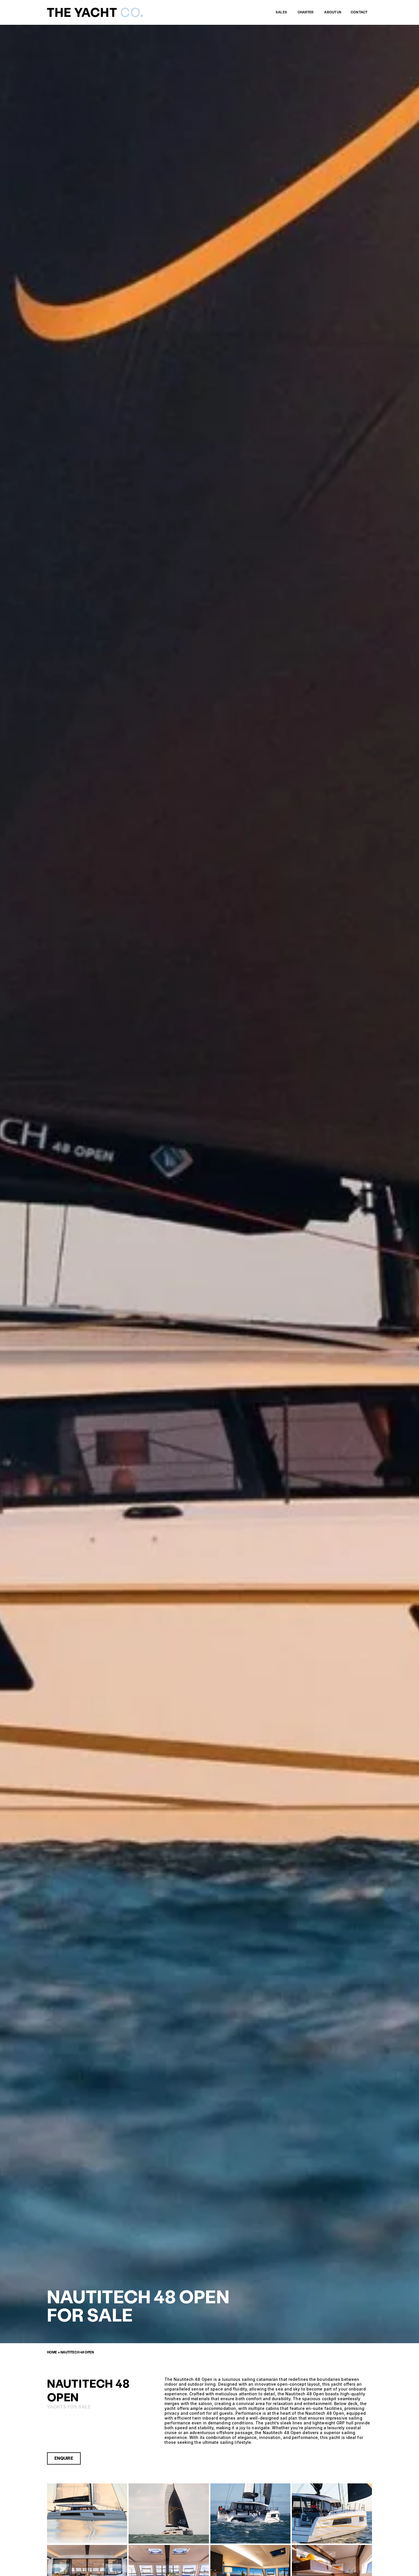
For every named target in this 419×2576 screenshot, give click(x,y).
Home (52, 2352)
